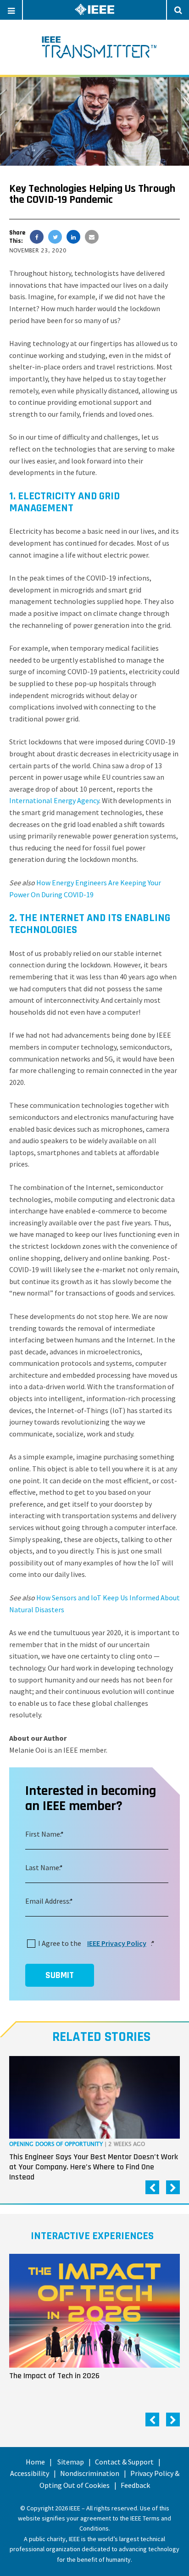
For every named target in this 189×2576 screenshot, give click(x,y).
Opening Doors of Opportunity (56, 2144)
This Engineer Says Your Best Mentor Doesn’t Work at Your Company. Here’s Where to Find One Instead (94, 2167)
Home (35, 2462)
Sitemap (71, 2462)
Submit (60, 1975)
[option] (94, 2121)
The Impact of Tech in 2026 (54, 2376)
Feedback (135, 2485)
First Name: (43, 1834)
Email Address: (48, 1901)
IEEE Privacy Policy (117, 1943)
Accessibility (30, 2473)
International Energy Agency (54, 800)
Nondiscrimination (90, 2473)
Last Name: (43, 1867)
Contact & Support (124, 2462)
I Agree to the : (95, 1943)
